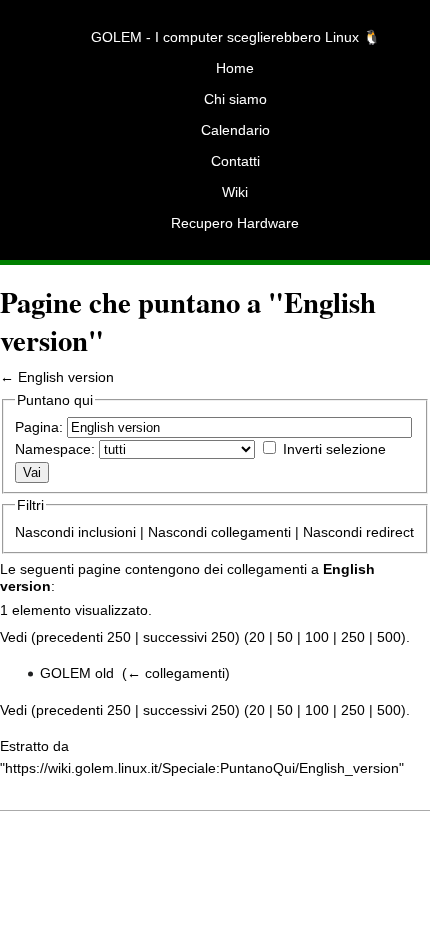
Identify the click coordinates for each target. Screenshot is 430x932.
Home (235, 68)
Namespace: (55, 449)
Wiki (235, 192)
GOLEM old (77, 673)
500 (389, 637)
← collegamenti (176, 673)
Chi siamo (235, 99)
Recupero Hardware (235, 223)
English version (66, 377)
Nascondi (44, 532)
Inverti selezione (334, 449)
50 (285, 637)
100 (317, 637)
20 (257, 637)
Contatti (235, 161)
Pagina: (39, 427)
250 (353, 637)
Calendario (235, 130)
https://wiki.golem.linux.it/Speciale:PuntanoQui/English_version (202, 768)
